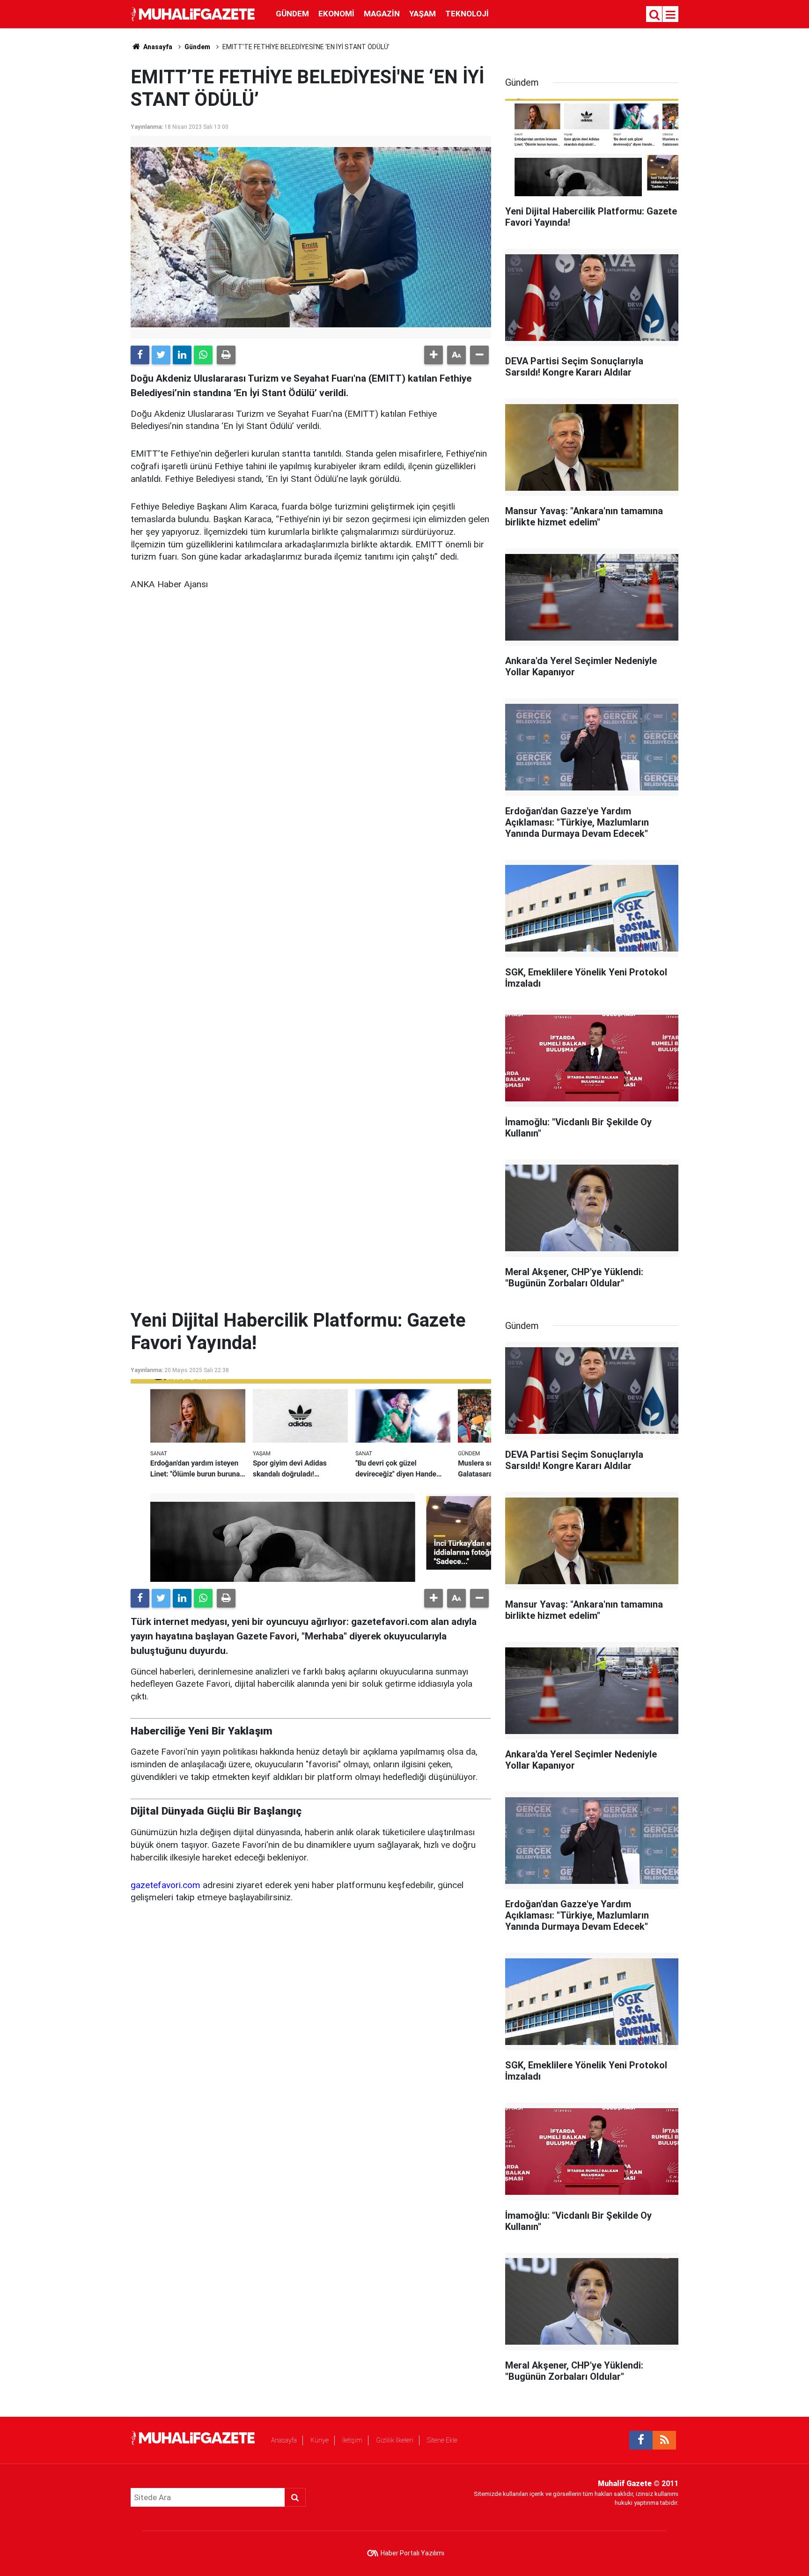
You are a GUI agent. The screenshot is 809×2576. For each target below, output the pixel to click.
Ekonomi (336, 14)
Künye (320, 2440)
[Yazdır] (226, 355)
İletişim (352, 2440)
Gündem (292, 14)
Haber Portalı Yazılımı (412, 2553)
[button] (434, 355)
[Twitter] (161, 355)
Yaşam (423, 14)
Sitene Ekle (442, 2440)
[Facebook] (140, 355)
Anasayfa (284, 2440)
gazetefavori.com (165, 1885)
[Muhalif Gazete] (194, 13)
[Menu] (671, 15)
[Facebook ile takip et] (641, 2440)
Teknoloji (467, 14)
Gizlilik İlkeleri (395, 2440)
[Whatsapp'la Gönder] (203, 355)
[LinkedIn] (182, 355)
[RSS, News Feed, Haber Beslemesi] (664, 2440)
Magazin (382, 14)
